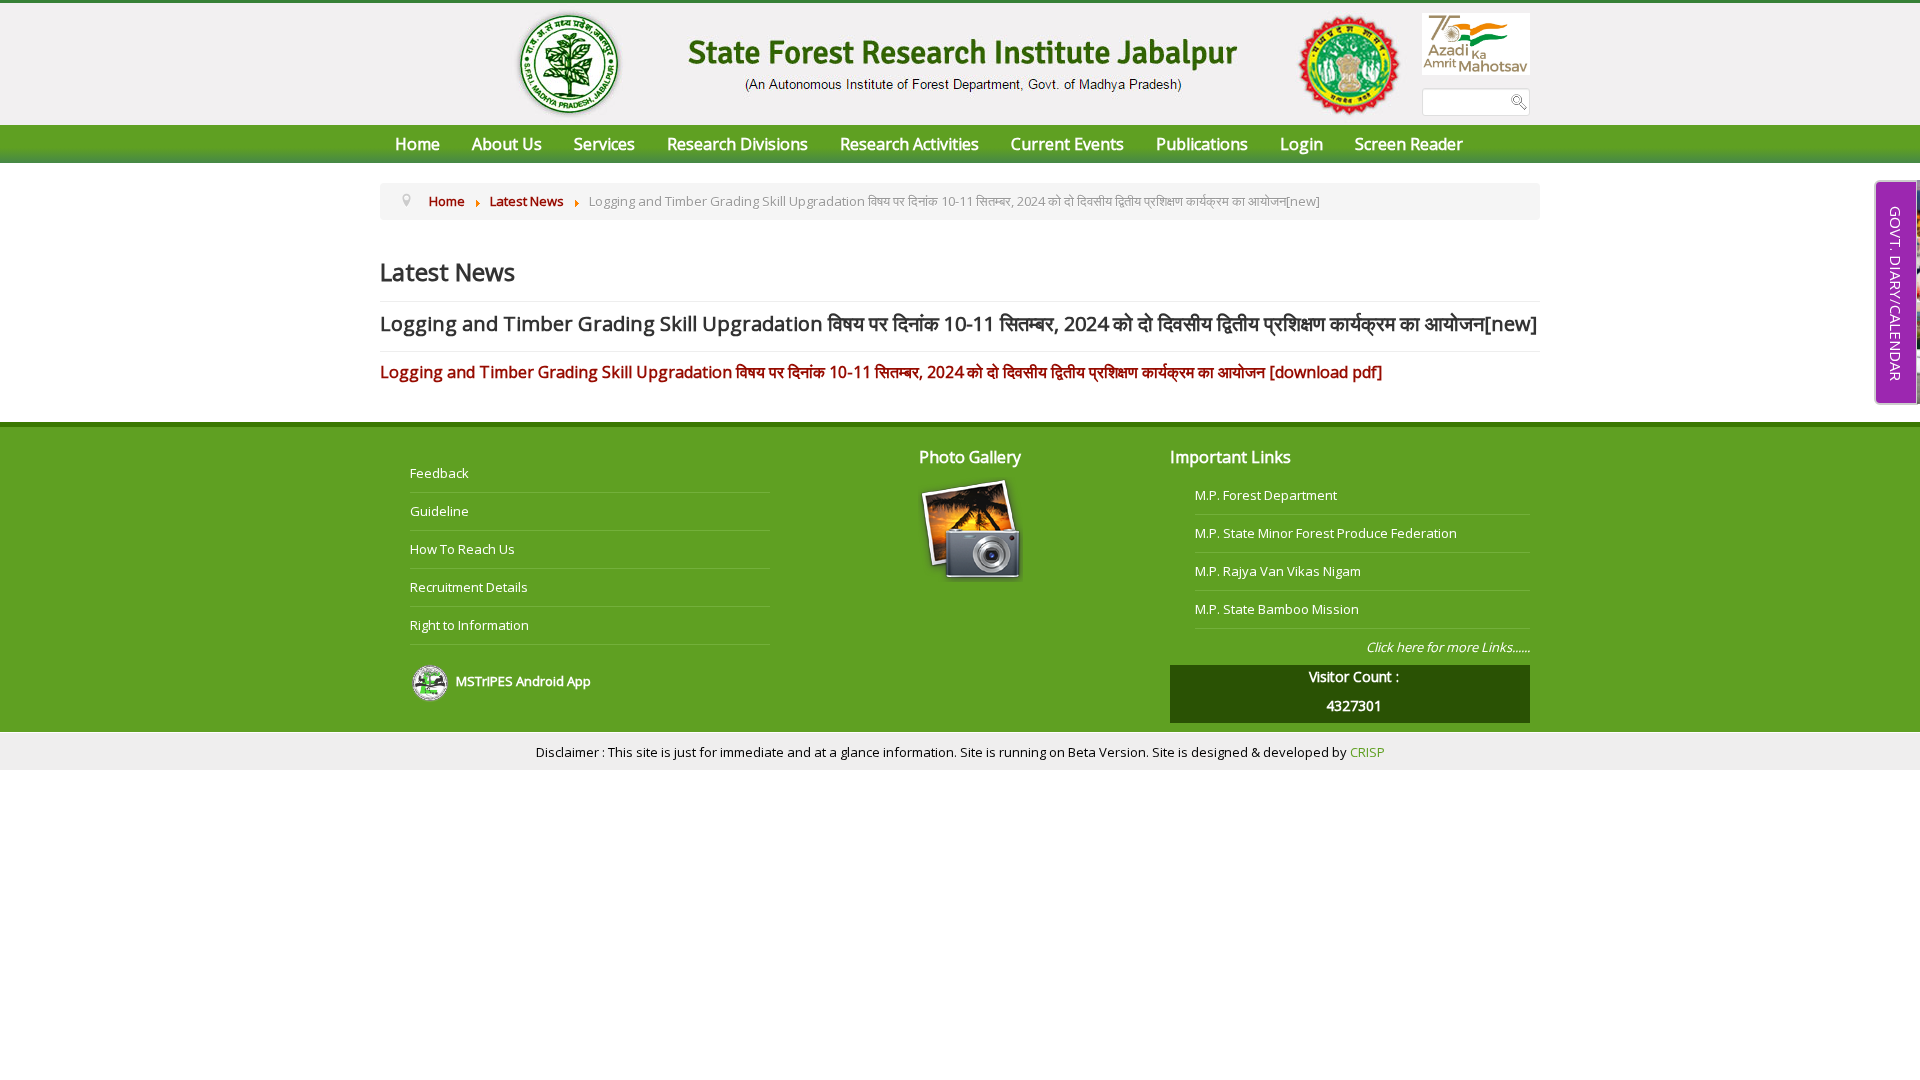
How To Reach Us (462, 549)
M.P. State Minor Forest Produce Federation (1326, 533)
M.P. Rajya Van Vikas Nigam (1278, 571)
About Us (507, 144)
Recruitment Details (469, 587)
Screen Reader (1409, 144)
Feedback (439, 473)
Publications (1202, 144)
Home (417, 144)
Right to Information (469, 625)
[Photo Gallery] (970, 528)
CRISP (1367, 752)
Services (604, 144)
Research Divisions (737, 144)
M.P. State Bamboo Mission (1277, 609)
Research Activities (909, 144)
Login (1301, 144)
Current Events (1067, 144)
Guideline (439, 511)
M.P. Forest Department (1266, 495)
